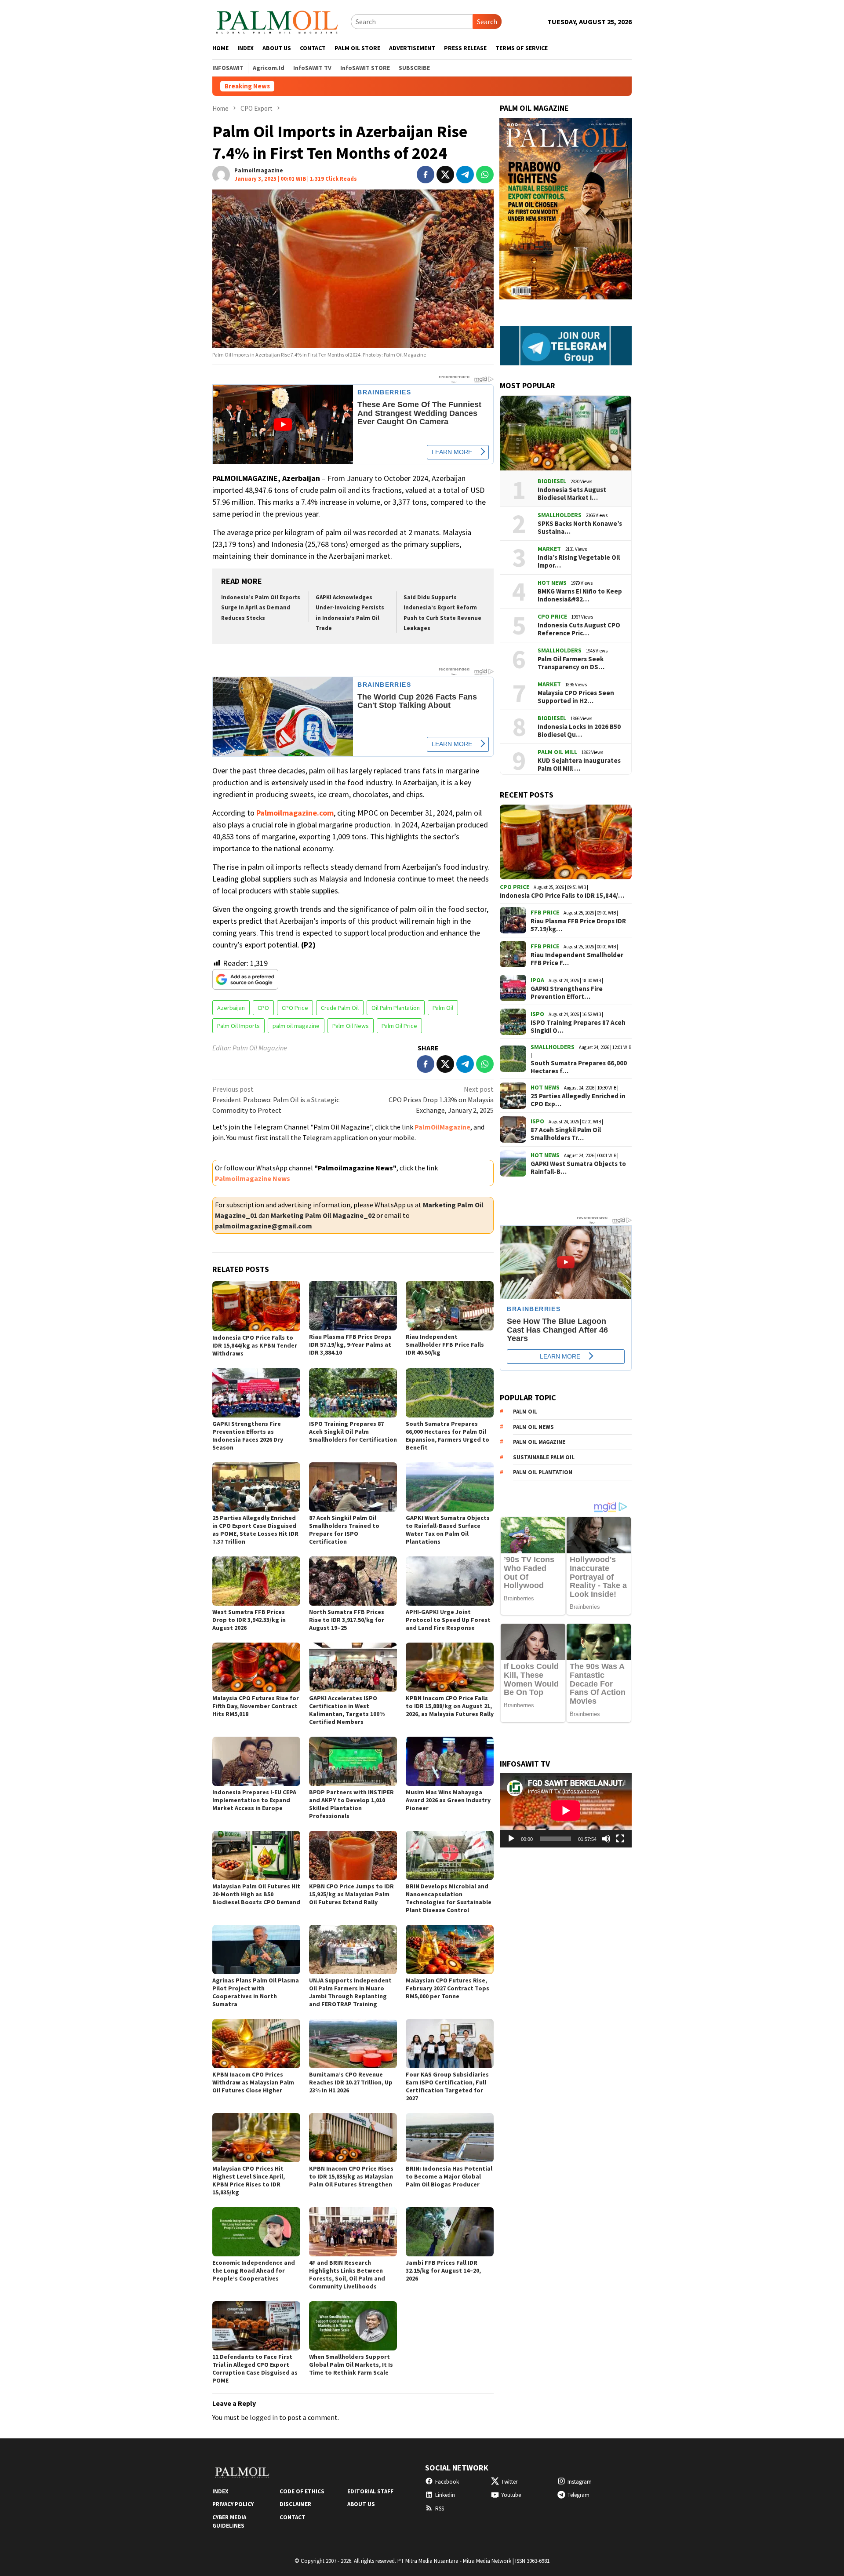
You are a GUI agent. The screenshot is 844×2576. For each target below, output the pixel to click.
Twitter (509, 2482)
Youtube (511, 2495)
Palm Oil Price (399, 1026)
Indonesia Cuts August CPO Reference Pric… (579, 629)
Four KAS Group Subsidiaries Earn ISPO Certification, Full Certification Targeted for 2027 (447, 2086)
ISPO (537, 1014)
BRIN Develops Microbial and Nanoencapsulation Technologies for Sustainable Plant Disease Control (449, 1898)
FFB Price (545, 912)
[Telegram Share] (465, 175)
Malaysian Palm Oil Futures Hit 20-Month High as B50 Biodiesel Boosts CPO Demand (256, 1894)
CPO (263, 1008)
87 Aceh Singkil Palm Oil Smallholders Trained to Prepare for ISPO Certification (344, 1530)
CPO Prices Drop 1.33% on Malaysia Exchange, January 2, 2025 (441, 1100)
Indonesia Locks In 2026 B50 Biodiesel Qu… (579, 731)
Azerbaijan (231, 1008)
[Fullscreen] (620, 1839)
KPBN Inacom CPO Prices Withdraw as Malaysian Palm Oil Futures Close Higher (253, 2082)
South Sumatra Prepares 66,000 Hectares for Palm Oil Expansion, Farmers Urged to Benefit (447, 1436)
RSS (440, 2509)
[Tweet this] (445, 175)
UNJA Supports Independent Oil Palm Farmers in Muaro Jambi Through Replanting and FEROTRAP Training (350, 1992)
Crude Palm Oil (340, 1008)
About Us (361, 2504)
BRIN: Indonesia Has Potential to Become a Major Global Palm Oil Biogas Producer (449, 2176)
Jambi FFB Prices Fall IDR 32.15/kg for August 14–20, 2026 (443, 2270)
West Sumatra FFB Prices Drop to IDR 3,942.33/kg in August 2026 (249, 1620)
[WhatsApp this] (485, 175)
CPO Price (295, 1008)
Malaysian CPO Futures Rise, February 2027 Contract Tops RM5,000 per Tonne (447, 1988)
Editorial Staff (370, 2491)
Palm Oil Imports (238, 1026)
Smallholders (560, 515)
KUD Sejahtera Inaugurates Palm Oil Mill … (579, 765)
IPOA (537, 980)
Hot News (552, 583)
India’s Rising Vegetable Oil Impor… (579, 561)
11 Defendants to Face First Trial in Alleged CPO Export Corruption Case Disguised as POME (255, 2368)
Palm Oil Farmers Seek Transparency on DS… (571, 663)
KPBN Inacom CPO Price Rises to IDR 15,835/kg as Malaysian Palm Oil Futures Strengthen (351, 2176)
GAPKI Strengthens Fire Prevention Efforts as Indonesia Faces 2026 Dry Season (248, 1436)
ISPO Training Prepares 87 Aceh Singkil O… (578, 1027)
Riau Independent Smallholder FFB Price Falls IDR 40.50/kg (445, 1344)
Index (220, 2491)
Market (549, 549)
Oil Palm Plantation (396, 1008)
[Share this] (426, 175)
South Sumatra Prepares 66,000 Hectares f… (579, 1067)
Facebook (447, 2482)
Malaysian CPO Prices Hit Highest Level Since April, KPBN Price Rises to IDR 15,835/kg (249, 2180)
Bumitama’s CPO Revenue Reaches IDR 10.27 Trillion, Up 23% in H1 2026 (351, 2082)
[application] (566, 1810)
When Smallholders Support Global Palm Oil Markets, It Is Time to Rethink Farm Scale (351, 2365)
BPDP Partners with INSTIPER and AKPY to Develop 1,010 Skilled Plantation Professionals (351, 1804)
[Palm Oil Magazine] (277, 21)
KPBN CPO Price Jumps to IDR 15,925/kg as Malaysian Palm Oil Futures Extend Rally (351, 1894)
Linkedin (445, 2495)
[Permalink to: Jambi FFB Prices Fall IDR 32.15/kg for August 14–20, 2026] (450, 2232)
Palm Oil (443, 1008)
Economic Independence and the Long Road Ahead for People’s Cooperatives (254, 2270)
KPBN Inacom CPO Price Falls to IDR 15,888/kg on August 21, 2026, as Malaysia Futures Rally (450, 1706)
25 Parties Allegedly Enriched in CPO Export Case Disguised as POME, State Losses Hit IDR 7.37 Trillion (255, 1530)
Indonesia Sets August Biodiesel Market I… (572, 494)
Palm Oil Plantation (543, 1472)
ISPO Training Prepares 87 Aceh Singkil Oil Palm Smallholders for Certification (353, 1432)
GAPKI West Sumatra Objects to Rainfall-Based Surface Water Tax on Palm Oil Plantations (448, 1530)
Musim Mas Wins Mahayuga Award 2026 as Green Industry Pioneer (448, 1800)
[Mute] (606, 1839)
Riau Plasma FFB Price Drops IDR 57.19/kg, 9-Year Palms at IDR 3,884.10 (350, 1344)
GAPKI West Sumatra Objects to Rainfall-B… (578, 1168)
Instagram (580, 2482)
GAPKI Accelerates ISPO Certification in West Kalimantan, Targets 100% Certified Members (347, 1710)
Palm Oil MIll (557, 752)
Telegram (578, 2495)
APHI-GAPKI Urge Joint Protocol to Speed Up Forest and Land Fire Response (448, 1620)
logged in (264, 2417)
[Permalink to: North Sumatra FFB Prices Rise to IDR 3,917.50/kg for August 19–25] (353, 1581)
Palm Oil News (351, 1026)
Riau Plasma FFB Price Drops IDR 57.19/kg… (578, 925)
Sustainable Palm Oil (544, 1457)
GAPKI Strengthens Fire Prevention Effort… (567, 993)
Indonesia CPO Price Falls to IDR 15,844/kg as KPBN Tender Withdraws (590, 86)
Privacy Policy (233, 2504)
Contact (293, 2517)
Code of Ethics (302, 2491)
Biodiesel (552, 481)
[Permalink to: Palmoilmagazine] (221, 174)
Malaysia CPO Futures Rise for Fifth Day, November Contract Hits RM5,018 (256, 1706)
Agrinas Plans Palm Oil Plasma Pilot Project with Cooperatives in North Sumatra (256, 1992)
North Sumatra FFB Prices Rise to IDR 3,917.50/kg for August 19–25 (347, 1620)
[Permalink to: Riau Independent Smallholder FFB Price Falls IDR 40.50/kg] (450, 1306)
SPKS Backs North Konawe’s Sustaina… (580, 528)
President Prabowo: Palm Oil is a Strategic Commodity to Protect (276, 1100)
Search (487, 22)
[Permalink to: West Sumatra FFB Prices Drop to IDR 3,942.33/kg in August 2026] (256, 1581)
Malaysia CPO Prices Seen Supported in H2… (576, 697)
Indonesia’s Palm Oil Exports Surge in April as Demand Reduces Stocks (261, 608)
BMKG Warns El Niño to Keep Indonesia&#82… (580, 595)
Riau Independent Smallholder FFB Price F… (577, 959)
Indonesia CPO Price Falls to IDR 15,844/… (562, 896)
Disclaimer (295, 2504)
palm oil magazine (296, 1026)
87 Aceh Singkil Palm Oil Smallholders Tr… (566, 1134)
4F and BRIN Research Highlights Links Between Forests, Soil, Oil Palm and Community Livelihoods (347, 2274)
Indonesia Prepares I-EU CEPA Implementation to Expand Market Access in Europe (254, 1800)
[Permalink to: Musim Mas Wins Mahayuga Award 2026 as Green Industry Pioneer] (450, 1761)
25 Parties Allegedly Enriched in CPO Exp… (578, 1100)
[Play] (511, 1839)
